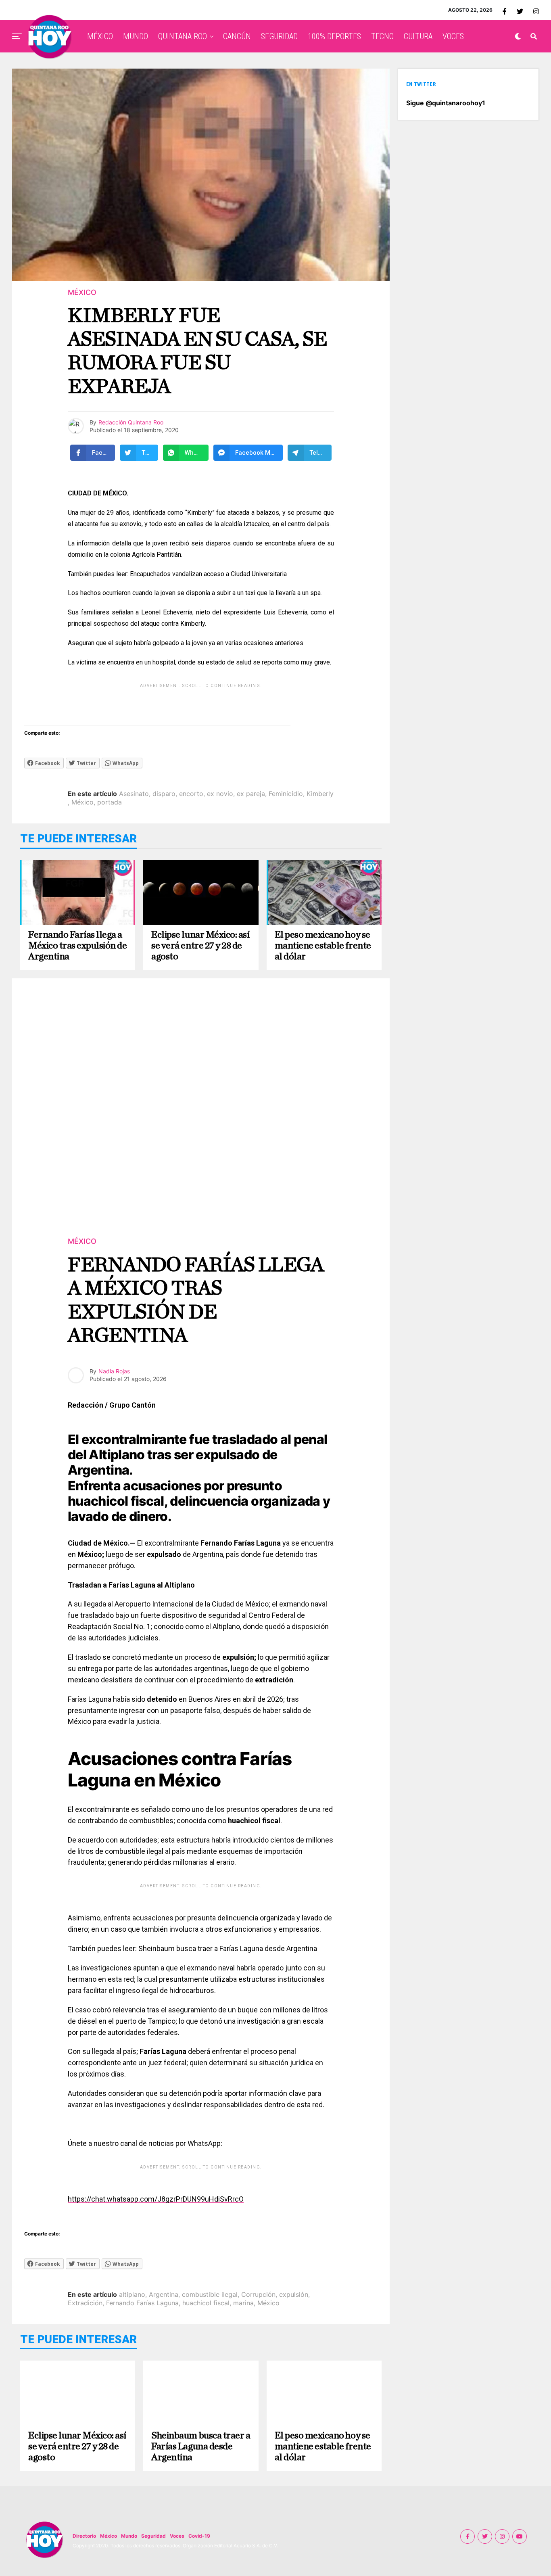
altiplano (132, 2294)
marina (243, 2303)
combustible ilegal (210, 2294)
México (82, 802)
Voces (177, 2536)
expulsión (294, 2294)
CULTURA (418, 36)
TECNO (382, 36)
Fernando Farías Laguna (142, 2303)
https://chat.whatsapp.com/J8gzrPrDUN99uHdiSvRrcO (156, 2199)
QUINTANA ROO (183, 36)
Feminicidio (286, 794)
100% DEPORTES (334, 36)
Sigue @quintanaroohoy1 (446, 103)
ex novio (220, 794)
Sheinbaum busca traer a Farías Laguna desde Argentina (228, 1948)
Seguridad (153, 2536)
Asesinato (134, 794)
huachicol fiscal (206, 2303)
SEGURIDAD (279, 36)
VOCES (453, 36)
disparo (164, 794)
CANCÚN (237, 36)
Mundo (129, 2536)
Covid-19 (199, 2536)
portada (110, 802)
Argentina (164, 2294)
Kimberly (320, 794)
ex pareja (251, 794)
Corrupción (258, 2294)
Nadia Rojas (114, 1371)
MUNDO (136, 36)
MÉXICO (100, 36)
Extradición (85, 2303)
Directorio (84, 2536)
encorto (191, 794)
